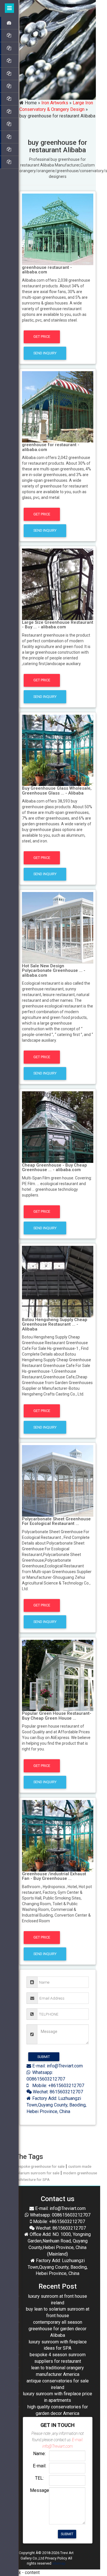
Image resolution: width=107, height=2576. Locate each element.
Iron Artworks (55, 103)
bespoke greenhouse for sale (40, 2166)
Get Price (42, 337)
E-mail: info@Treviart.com (57, 2066)
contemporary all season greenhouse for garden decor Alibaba (57, 2329)
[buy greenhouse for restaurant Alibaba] (58, 229)
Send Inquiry (45, 353)
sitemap (59, 2563)
